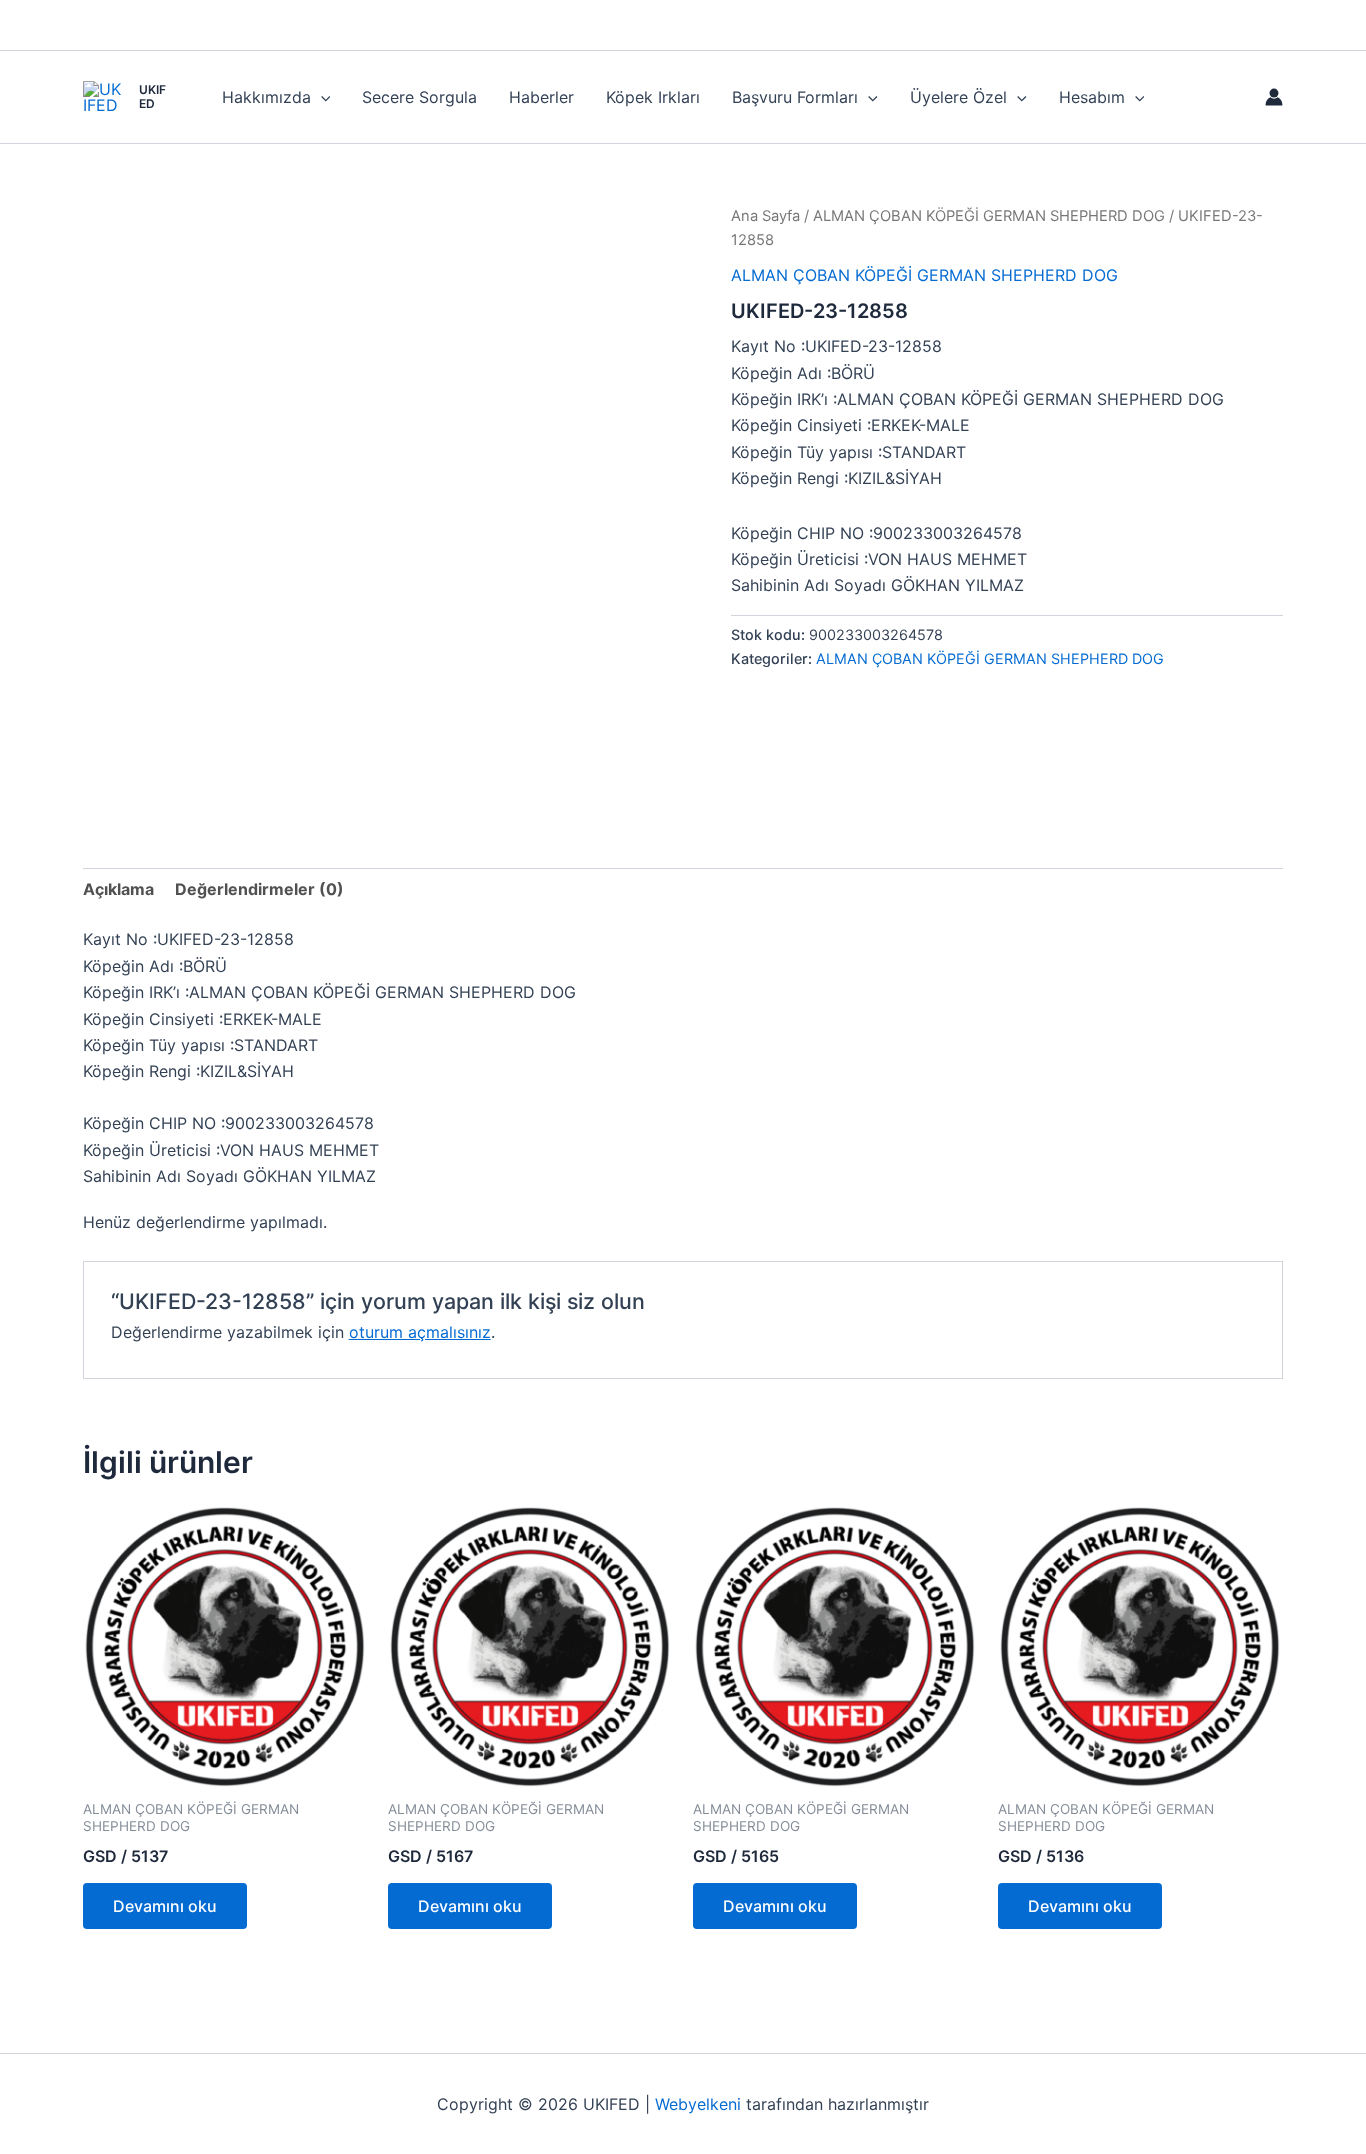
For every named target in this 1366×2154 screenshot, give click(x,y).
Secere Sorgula (419, 97)
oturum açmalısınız (420, 1332)
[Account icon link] (1274, 97)
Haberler (541, 97)
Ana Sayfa (765, 216)
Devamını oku (165, 1906)
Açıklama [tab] (118, 889)
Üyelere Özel (958, 97)
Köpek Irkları (653, 97)
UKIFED (152, 96)
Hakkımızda (266, 97)
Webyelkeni (698, 2104)
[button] (321, 97)
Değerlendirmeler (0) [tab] (259, 889)
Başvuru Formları (795, 97)
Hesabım (1092, 97)
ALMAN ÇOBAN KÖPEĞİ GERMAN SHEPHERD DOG (989, 216)
